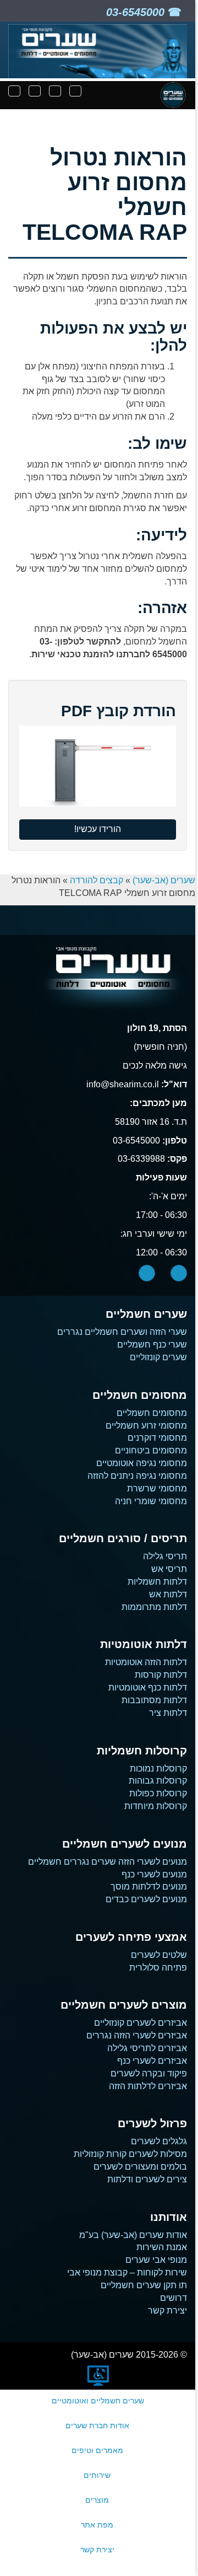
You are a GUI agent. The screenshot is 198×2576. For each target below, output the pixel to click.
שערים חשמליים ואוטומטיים (98, 2401)
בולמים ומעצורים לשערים (140, 2167)
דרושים (174, 2298)
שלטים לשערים (159, 1955)
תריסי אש (169, 1569)
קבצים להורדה (97, 880)
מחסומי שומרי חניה (151, 1501)
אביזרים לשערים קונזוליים (141, 2023)
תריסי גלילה (165, 1556)
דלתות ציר (168, 1713)
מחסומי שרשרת (157, 1488)
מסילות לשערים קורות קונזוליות (130, 2154)
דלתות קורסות (161, 1675)
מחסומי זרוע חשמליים (146, 1426)
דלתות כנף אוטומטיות (148, 1687)
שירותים (97, 2475)
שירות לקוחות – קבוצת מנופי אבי (127, 2272)
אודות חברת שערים (97, 2425)
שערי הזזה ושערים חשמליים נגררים (122, 1332)
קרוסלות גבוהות (158, 1781)
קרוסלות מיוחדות (156, 1806)
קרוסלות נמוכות (158, 1769)
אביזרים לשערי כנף (152, 2061)
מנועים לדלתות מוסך (149, 1887)
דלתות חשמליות (157, 1582)
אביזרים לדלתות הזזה (148, 2086)
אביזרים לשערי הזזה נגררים (137, 2035)
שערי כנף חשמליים (152, 1345)
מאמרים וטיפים (97, 2450)
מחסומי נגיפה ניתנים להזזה (137, 1476)
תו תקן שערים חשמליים (144, 2285)
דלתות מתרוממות (154, 1607)
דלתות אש (168, 1594)
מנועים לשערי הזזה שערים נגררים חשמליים (108, 1862)
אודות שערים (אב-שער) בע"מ (133, 2235)
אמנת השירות (162, 2247)
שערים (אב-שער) (164, 880)
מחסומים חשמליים (152, 1413)
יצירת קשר (167, 2311)
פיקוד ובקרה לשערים (149, 2073)
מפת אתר (97, 2525)
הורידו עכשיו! (98, 829)
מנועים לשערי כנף (154, 1874)
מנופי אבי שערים (156, 2260)
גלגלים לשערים (159, 2141)
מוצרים (97, 2500)
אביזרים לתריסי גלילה (147, 2048)
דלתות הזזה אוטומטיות (146, 1662)
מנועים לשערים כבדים (146, 1899)
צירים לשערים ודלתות (147, 2179)
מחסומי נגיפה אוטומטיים (142, 1463)
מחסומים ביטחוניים (151, 1450)
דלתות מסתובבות (154, 1700)
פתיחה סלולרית (158, 1968)
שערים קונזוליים (158, 1357)
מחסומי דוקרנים (157, 1438)
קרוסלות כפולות (158, 1793)
